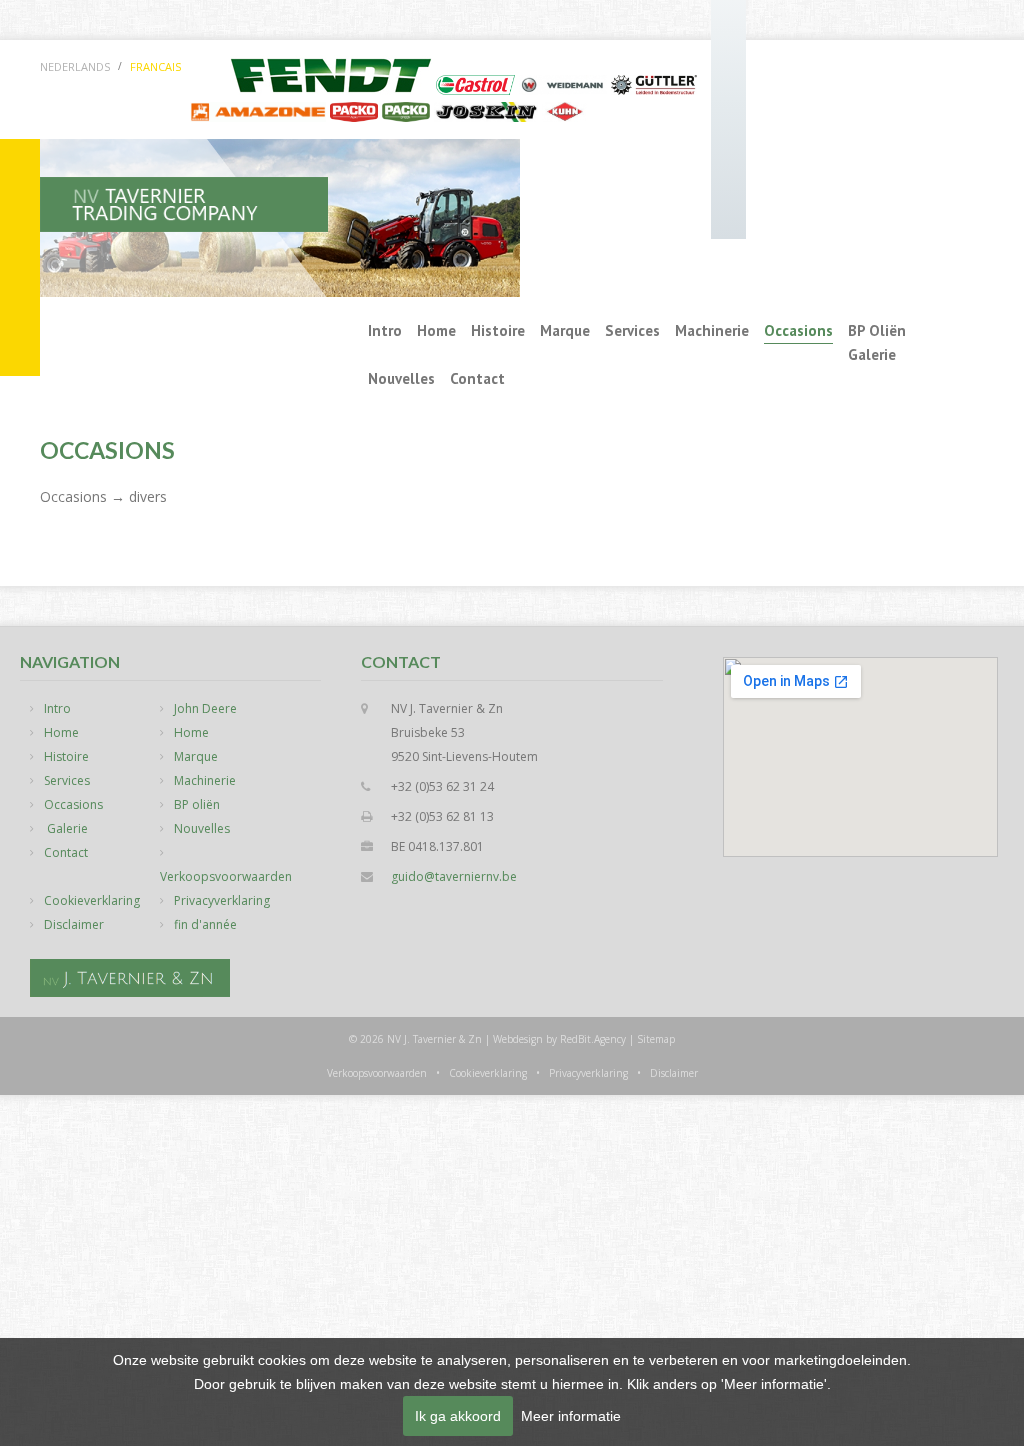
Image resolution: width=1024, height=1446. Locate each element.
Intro (385, 330)
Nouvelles (401, 378)
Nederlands (75, 66)
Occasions (798, 330)
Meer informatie (571, 1416)
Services (632, 330)
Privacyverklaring (222, 900)
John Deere (205, 708)
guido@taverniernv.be (454, 876)
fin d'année (205, 924)
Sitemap (656, 1039)
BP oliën (877, 330)
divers (148, 496)
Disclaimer (74, 924)
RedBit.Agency (593, 1039)
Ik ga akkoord (458, 1416)
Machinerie (712, 330)
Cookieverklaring (92, 900)
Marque (565, 330)
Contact (477, 378)
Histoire (498, 330)
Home (436, 330)
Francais (155, 66)
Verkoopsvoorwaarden (226, 876)
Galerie (872, 354)
